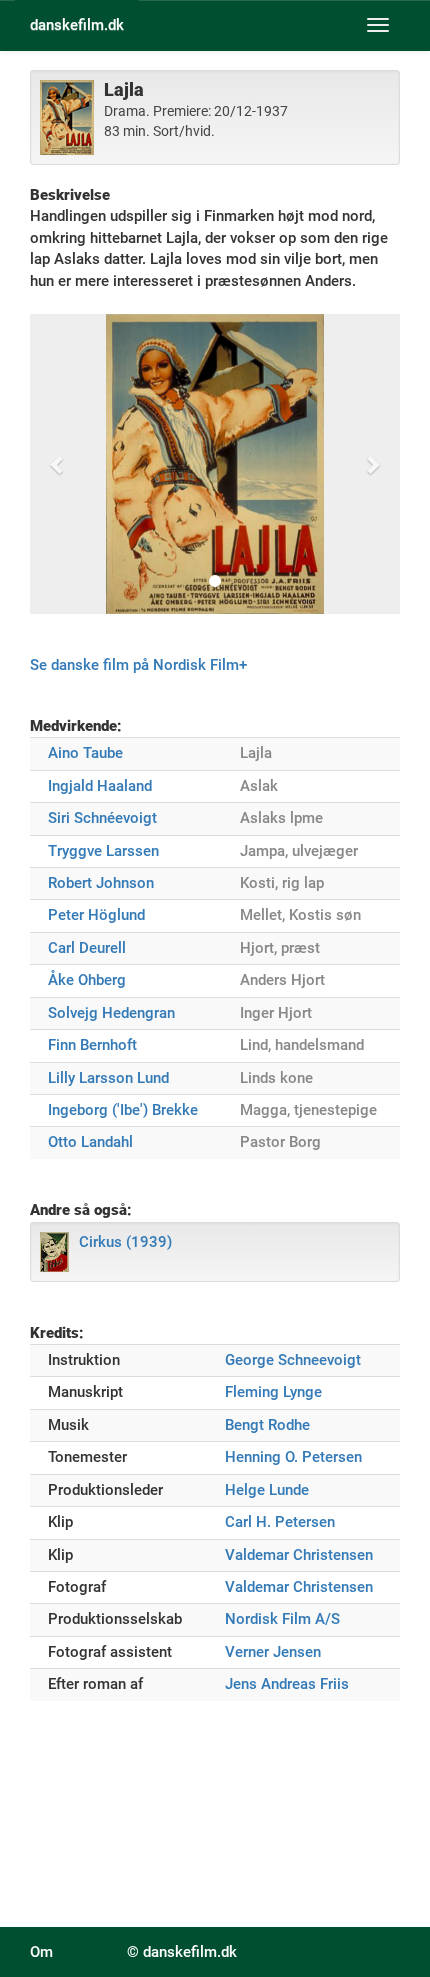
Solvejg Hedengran (111, 1013)
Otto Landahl (90, 1142)
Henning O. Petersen (293, 1457)
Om (41, 1952)
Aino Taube (85, 753)
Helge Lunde (267, 1490)
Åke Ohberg (87, 980)
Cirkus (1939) (125, 1242)
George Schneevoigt (293, 1360)
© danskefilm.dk (182, 1952)
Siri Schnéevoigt (102, 818)
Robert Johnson (101, 883)
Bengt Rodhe (267, 1425)
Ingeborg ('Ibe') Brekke (123, 1110)
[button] (58, 464)
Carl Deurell (87, 948)
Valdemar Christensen (299, 1555)
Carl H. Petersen (280, 1522)
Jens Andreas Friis (287, 1684)
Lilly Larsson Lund (108, 1078)
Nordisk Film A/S (282, 1619)
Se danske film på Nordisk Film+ (138, 665)
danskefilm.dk (77, 25)
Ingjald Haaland (100, 786)
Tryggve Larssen (103, 851)
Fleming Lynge (273, 1392)
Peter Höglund (96, 915)
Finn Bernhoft (92, 1045)
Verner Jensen (273, 1652)
